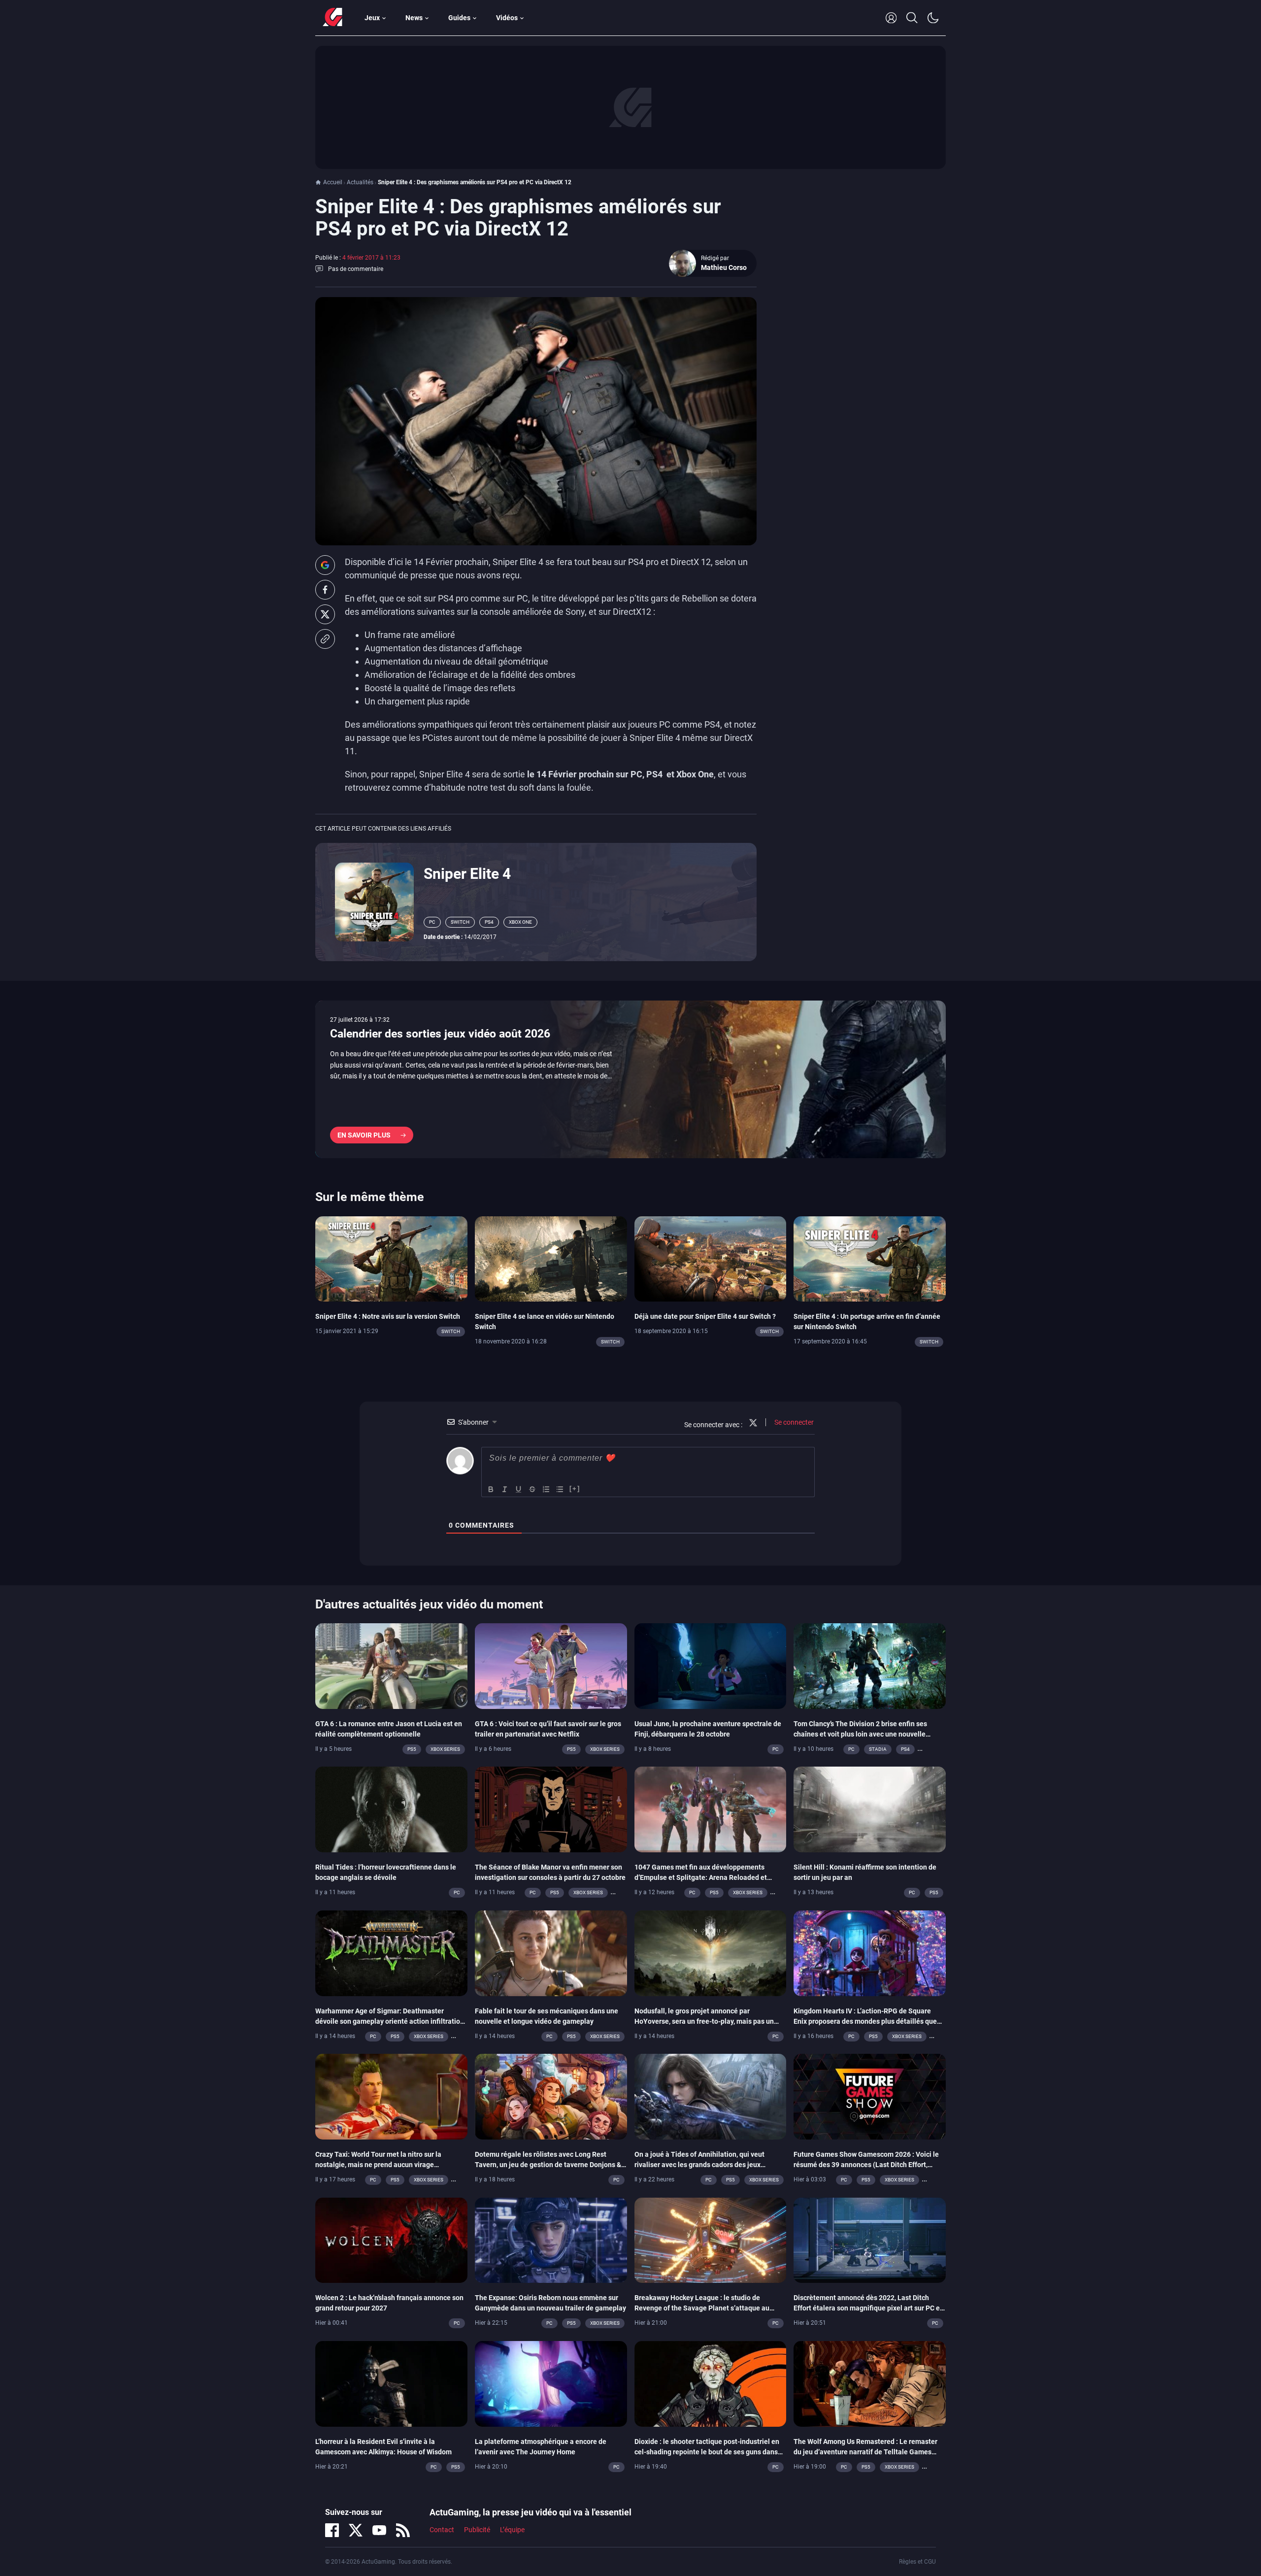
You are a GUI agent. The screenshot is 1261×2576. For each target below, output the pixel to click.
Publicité (477, 2530)
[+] (575, 1489)
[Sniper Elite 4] (374, 901)
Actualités (360, 182)
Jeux (372, 18)
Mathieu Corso (724, 268)
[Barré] (532, 1489)
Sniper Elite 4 (467, 874)
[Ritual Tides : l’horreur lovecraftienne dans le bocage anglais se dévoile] (391, 1809)
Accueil (333, 182)
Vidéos (507, 18)
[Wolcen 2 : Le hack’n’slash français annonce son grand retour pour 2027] (391, 2240)
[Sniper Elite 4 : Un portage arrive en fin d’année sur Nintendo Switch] (870, 1258)
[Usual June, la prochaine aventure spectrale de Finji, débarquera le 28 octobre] (711, 1666)
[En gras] (491, 1489)
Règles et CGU (917, 2562)
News (414, 18)
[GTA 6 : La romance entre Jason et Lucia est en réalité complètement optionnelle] (391, 1666)
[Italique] (505, 1489)
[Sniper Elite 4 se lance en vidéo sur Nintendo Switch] (551, 1258)
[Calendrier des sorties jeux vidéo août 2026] (630, 1079)
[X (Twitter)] (356, 2530)
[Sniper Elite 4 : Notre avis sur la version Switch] (391, 1258)
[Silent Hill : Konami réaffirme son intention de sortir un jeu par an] (870, 1809)
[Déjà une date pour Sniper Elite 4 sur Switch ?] (711, 1258)
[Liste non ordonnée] (560, 1489)
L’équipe (512, 2530)
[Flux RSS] (403, 2530)
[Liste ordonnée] (546, 1489)
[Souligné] (519, 1489)
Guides (459, 18)
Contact (442, 2530)
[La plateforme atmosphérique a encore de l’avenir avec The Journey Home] (551, 2383)
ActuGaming (332, 18)
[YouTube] (379, 2530)
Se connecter (793, 1422)
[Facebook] (332, 2530)
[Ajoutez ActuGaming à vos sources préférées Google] (325, 565)
